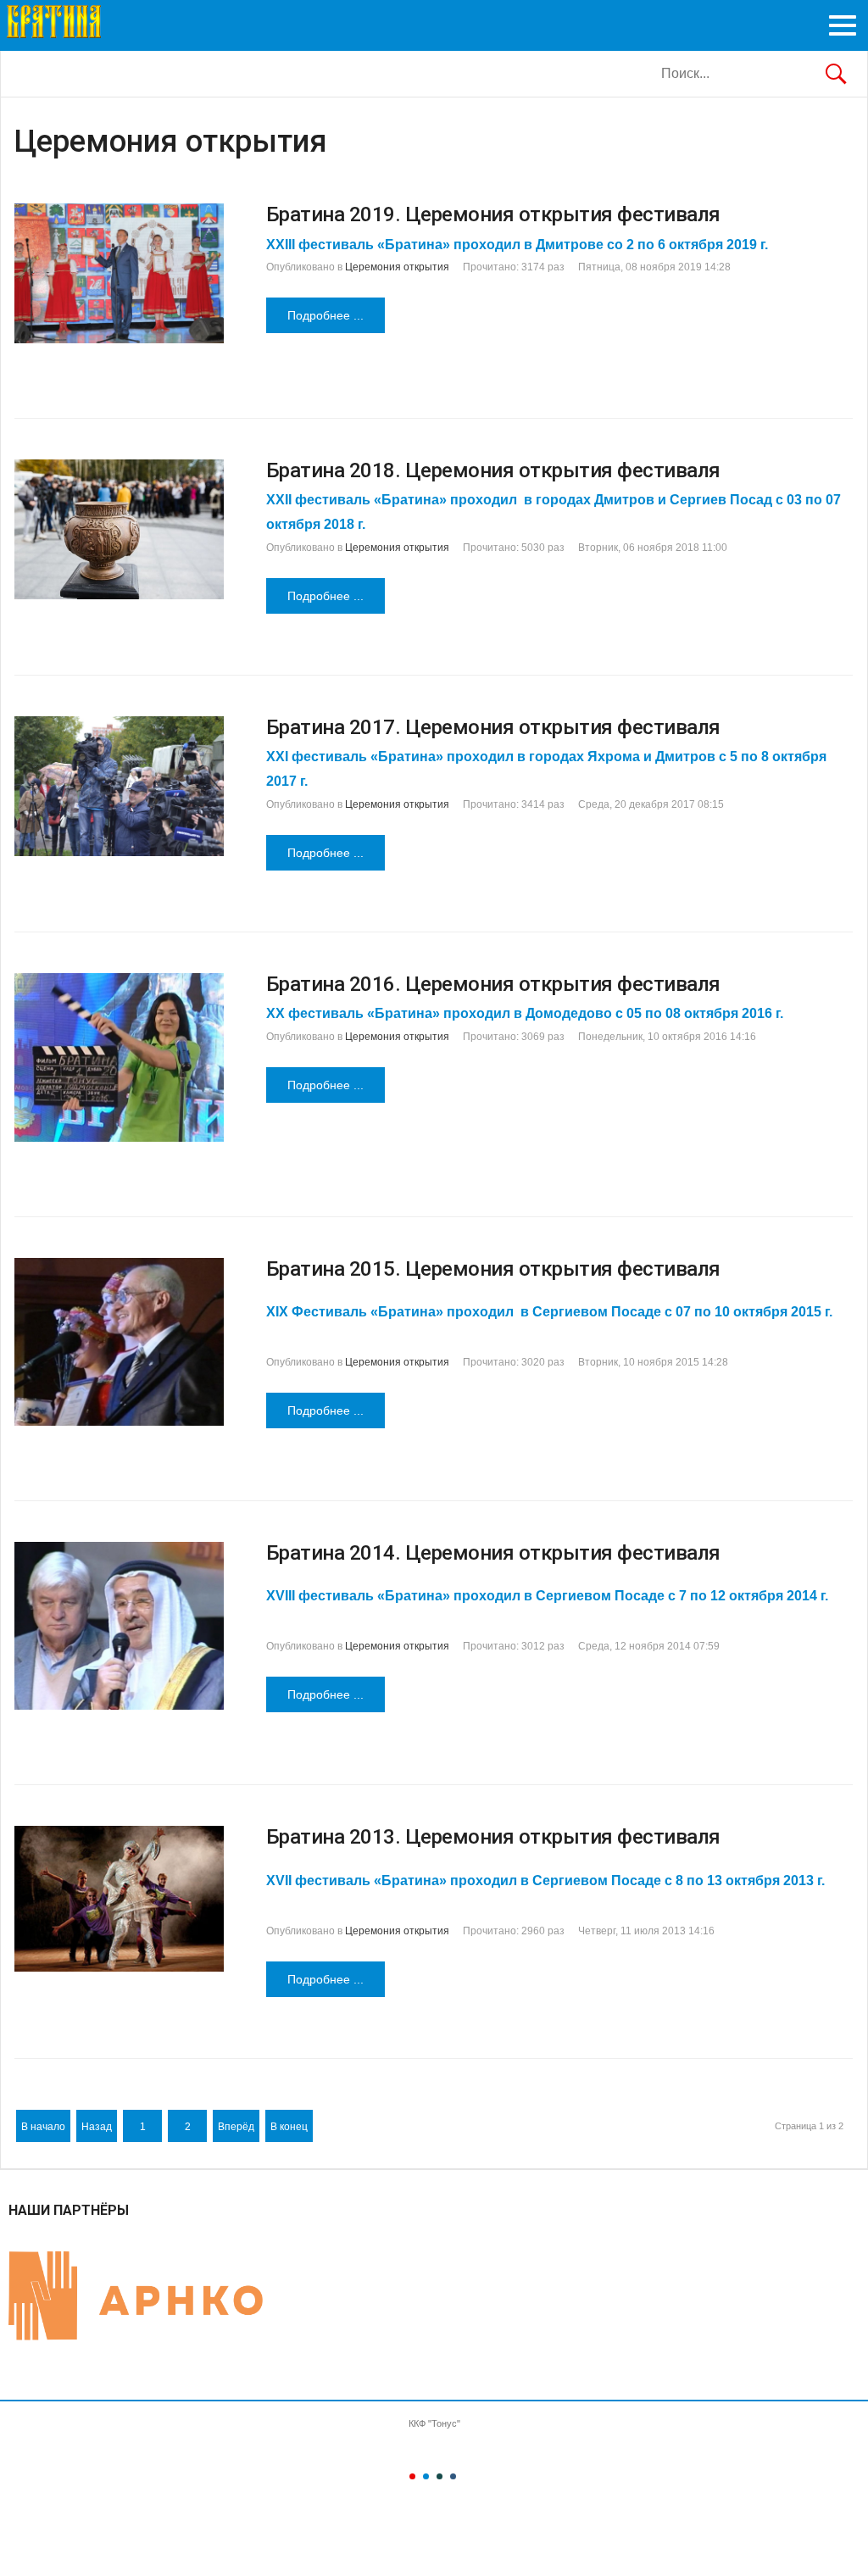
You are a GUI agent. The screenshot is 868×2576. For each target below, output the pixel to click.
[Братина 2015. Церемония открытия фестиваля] (119, 1342)
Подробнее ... (325, 315)
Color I (412, 2476)
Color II (426, 2476)
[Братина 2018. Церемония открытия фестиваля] (119, 529)
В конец (289, 2127)
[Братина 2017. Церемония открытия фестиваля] (119, 786)
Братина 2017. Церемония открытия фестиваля (493, 727)
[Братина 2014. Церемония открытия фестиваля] (119, 1626)
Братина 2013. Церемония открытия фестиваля (493, 1837)
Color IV (453, 2476)
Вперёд (236, 2127)
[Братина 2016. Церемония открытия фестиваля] (119, 1057)
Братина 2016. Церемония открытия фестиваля (493, 984)
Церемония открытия (397, 267)
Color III (440, 2476)
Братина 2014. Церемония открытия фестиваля (493, 1553)
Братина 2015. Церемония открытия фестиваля (493, 1269)
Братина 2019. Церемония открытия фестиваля (493, 214)
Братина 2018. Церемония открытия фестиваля (493, 470)
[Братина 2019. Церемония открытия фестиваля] (119, 273)
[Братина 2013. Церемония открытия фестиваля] (119, 1898)
